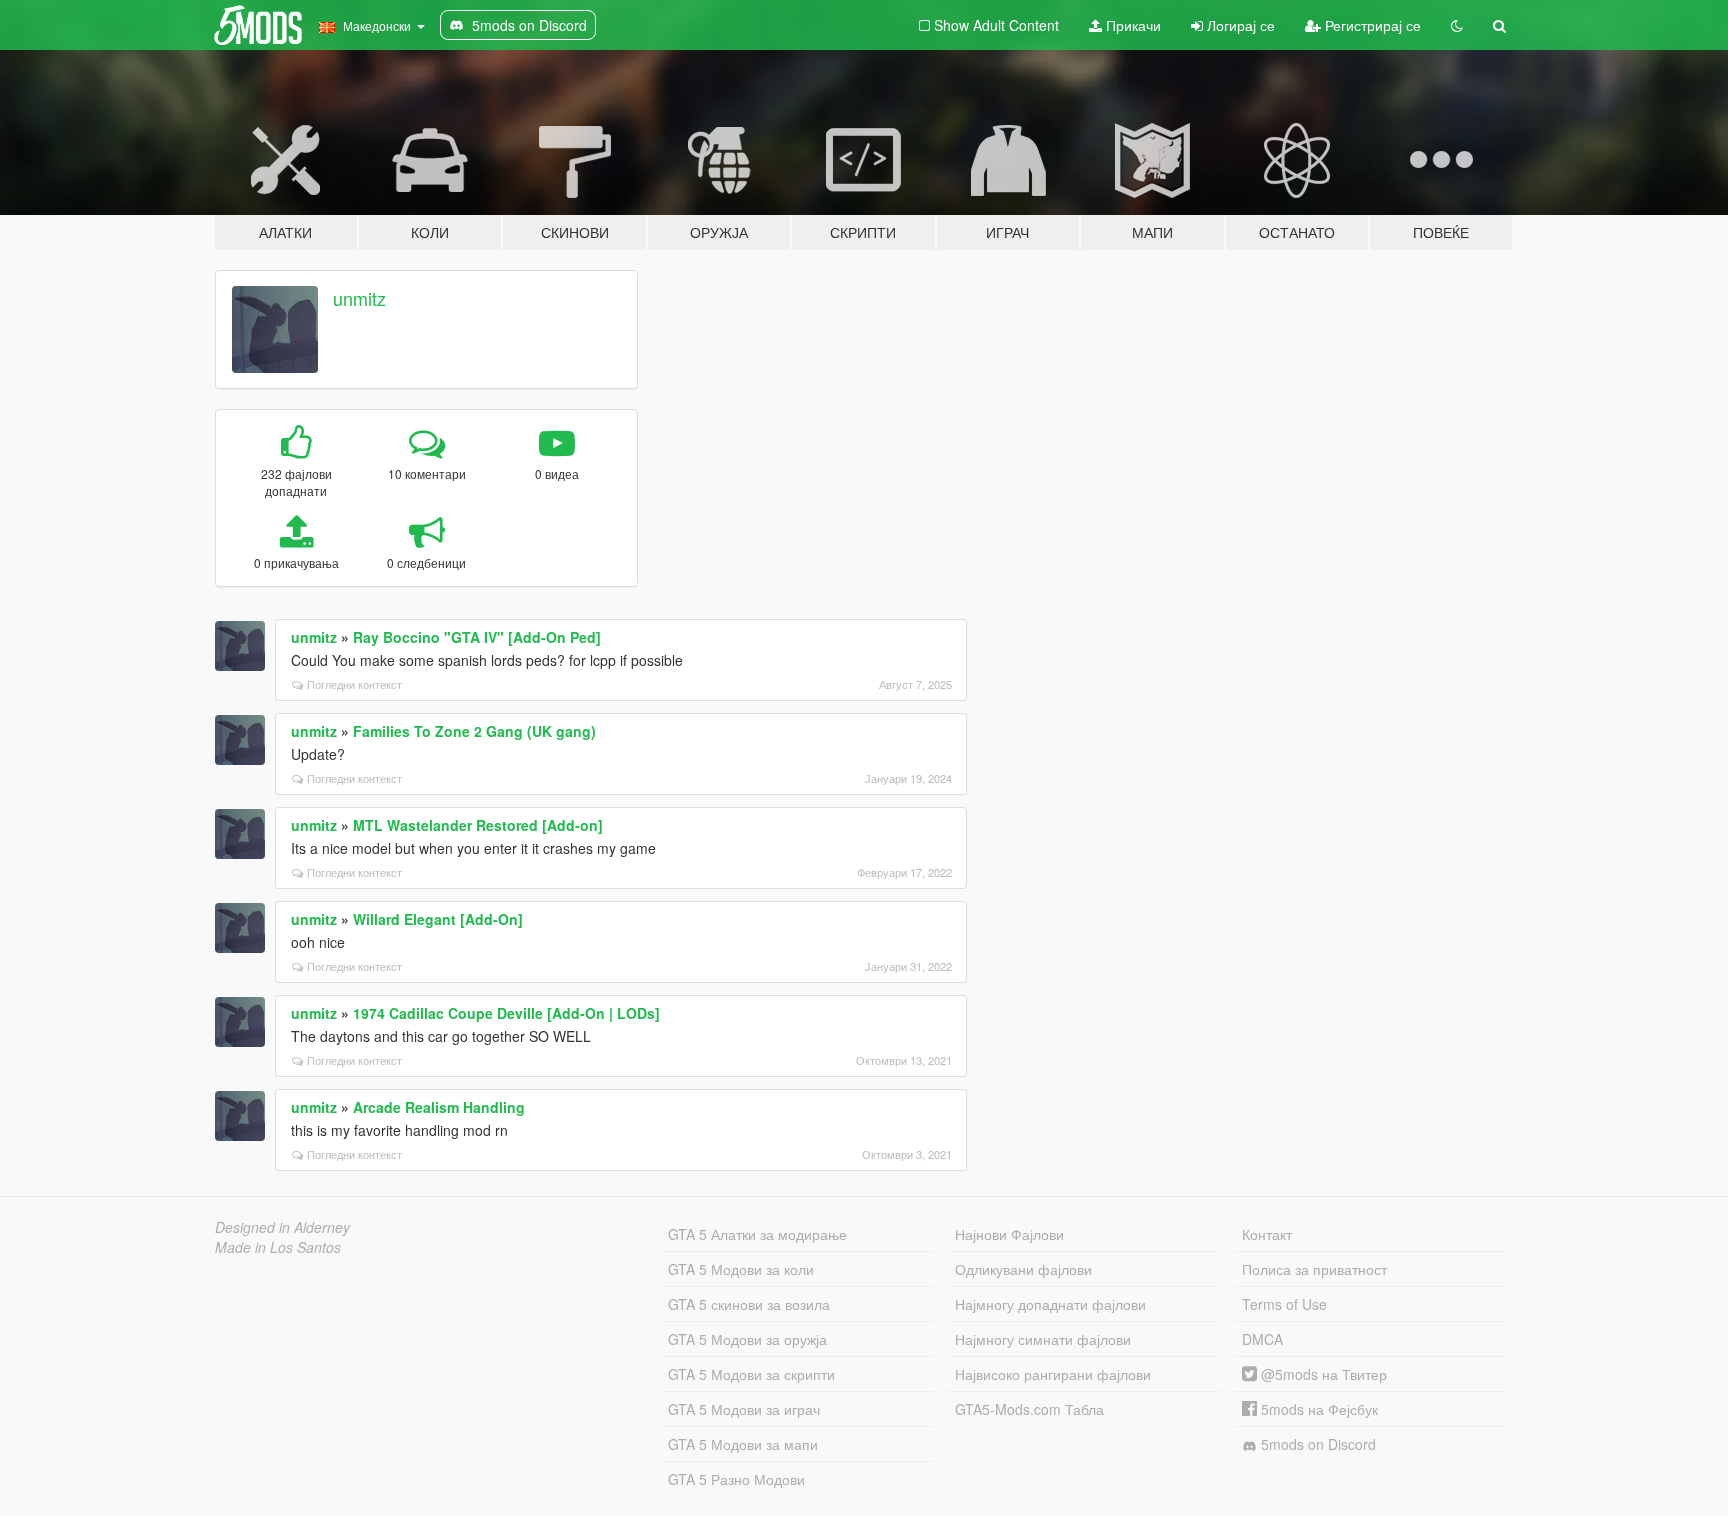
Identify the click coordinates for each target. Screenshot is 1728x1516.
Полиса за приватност (1314, 1269)
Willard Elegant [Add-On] (438, 919)
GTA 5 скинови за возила (749, 1304)
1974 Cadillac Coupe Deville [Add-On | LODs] (506, 1013)
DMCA (1262, 1339)
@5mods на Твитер (1322, 1374)
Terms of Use (1284, 1304)
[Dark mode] (1457, 25)
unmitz (359, 298)
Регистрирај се (1371, 25)
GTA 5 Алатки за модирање (757, 1234)
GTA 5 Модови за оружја (747, 1339)
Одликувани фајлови (1023, 1269)
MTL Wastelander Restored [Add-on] (478, 825)
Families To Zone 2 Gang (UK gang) (474, 731)
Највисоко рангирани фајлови (1053, 1374)
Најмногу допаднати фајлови (1050, 1304)
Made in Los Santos (278, 1247)
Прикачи (1131, 25)
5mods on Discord (1316, 1444)
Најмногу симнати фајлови (1043, 1339)
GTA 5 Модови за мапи (743, 1444)
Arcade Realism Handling (439, 1107)
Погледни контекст (354, 684)
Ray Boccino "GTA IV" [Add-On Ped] (477, 637)
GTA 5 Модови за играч (744, 1409)
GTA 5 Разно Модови (736, 1479)
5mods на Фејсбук (1317, 1409)
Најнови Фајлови (1009, 1234)
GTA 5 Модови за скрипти (751, 1374)
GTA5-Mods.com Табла (1029, 1409)
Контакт (1267, 1234)
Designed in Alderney (282, 1227)
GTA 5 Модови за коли (741, 1269)
